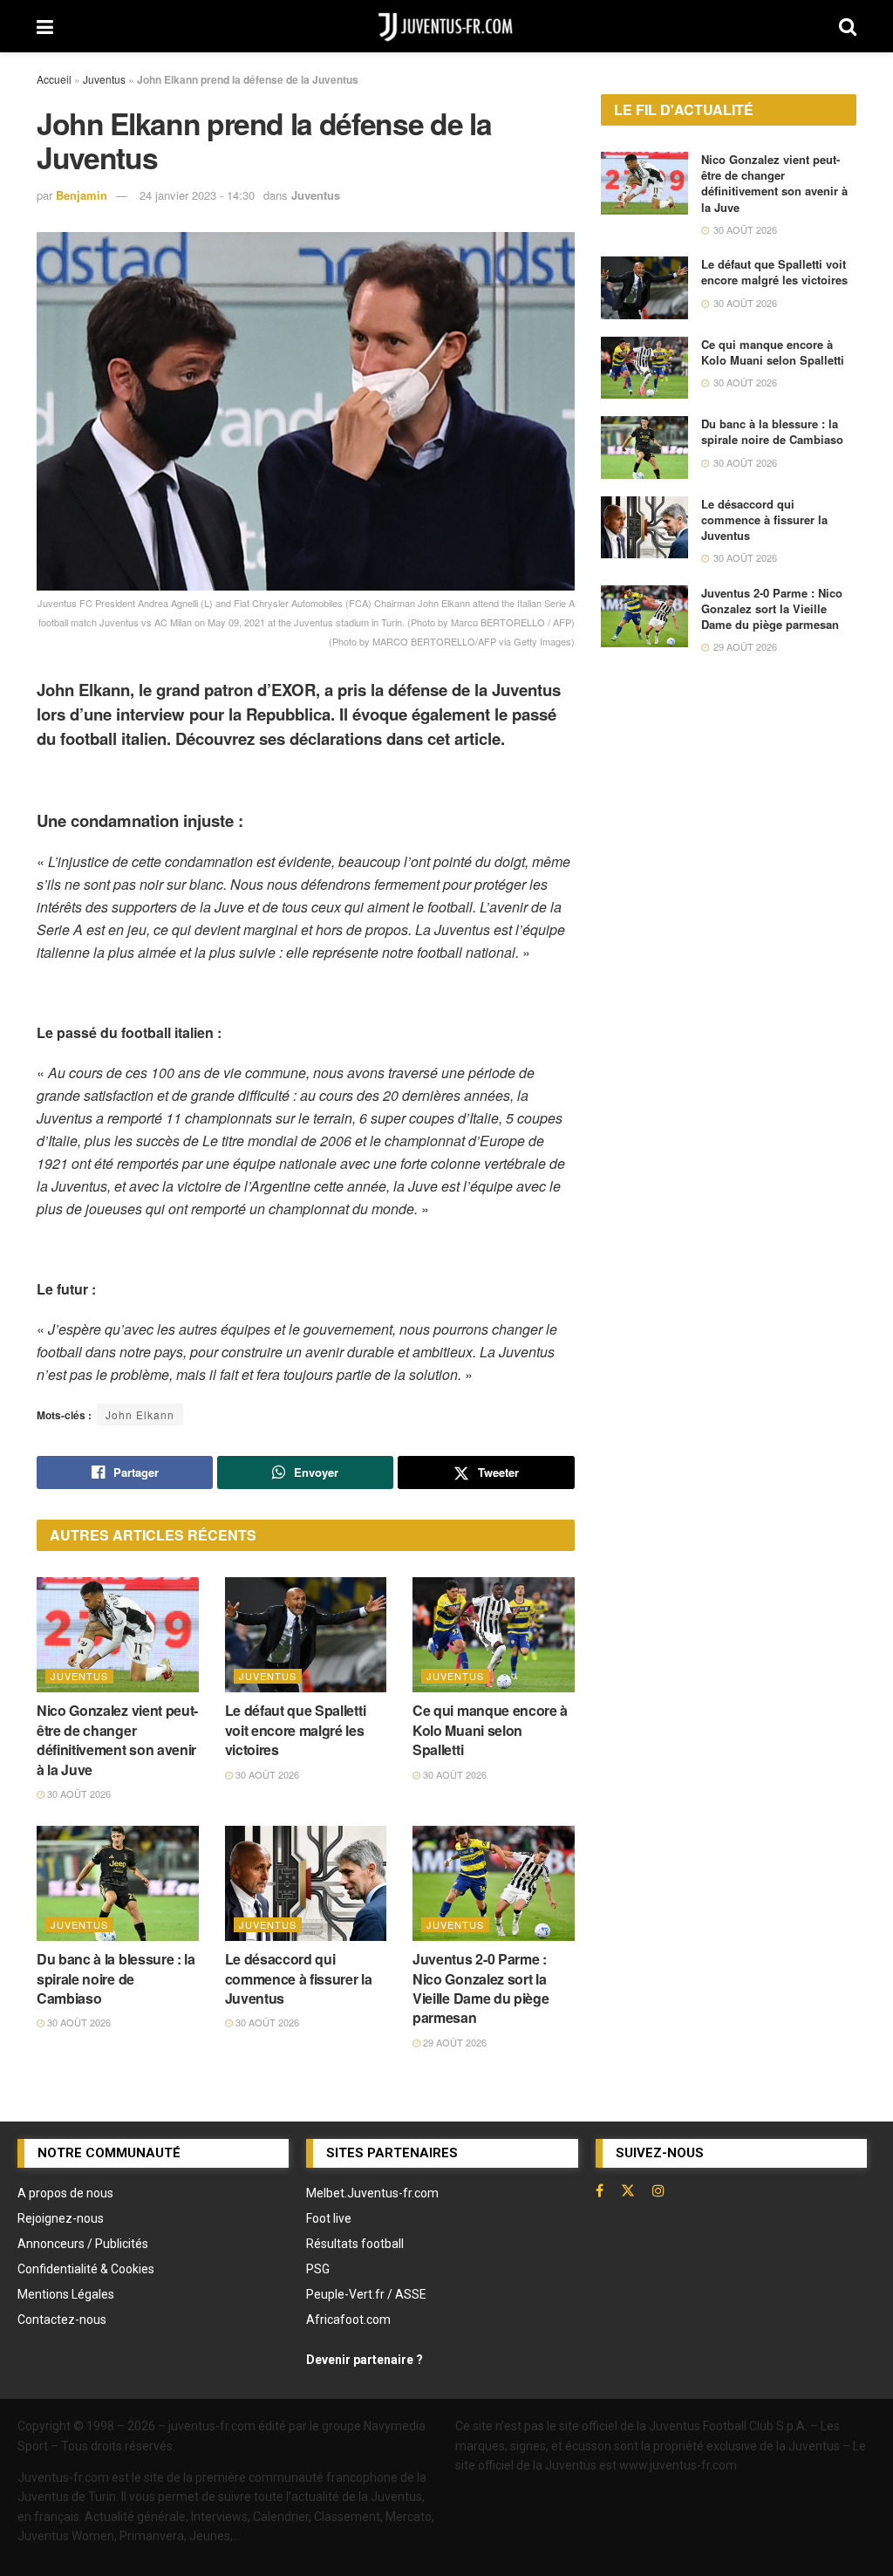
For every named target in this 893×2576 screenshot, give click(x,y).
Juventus (104, 79)
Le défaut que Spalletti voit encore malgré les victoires (296, 1730)
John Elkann (140, 1414)
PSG (318, 2269)
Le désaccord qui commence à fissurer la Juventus (299, 1978)
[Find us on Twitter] (628, 2190)
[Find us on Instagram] (658, 2190)
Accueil (54, 79)
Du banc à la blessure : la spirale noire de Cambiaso (116, 1978)
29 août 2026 (453, 2042)
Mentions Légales (66, 2294)
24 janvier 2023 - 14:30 (197, 195)
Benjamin (82, 195)
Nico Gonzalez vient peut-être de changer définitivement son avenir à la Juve (117, 1739)
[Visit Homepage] (446, 26)
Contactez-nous (62, 2320)
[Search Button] (848, 26)
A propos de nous (65, 2193)
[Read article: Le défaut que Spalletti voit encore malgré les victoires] (306, 1635)
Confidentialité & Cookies (86, 2269)
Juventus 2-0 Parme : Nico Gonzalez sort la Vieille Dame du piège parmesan (481, 1988)
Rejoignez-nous (61, 2218)
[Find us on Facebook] (600, 2190)
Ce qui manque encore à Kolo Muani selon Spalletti (490, 1730)
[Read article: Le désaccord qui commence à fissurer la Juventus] (306, 1884)
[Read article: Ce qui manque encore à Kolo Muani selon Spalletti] (494, 1635)
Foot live (329, 2218)
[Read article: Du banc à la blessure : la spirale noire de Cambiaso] (118, 1884)
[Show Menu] (45, 26)
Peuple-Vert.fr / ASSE (366, 2294)
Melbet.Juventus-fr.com (372, 2193)
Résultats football (355, 2244)
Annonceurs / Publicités (83, 2244)
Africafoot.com (348, 2320)
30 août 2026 (78, 1794)
